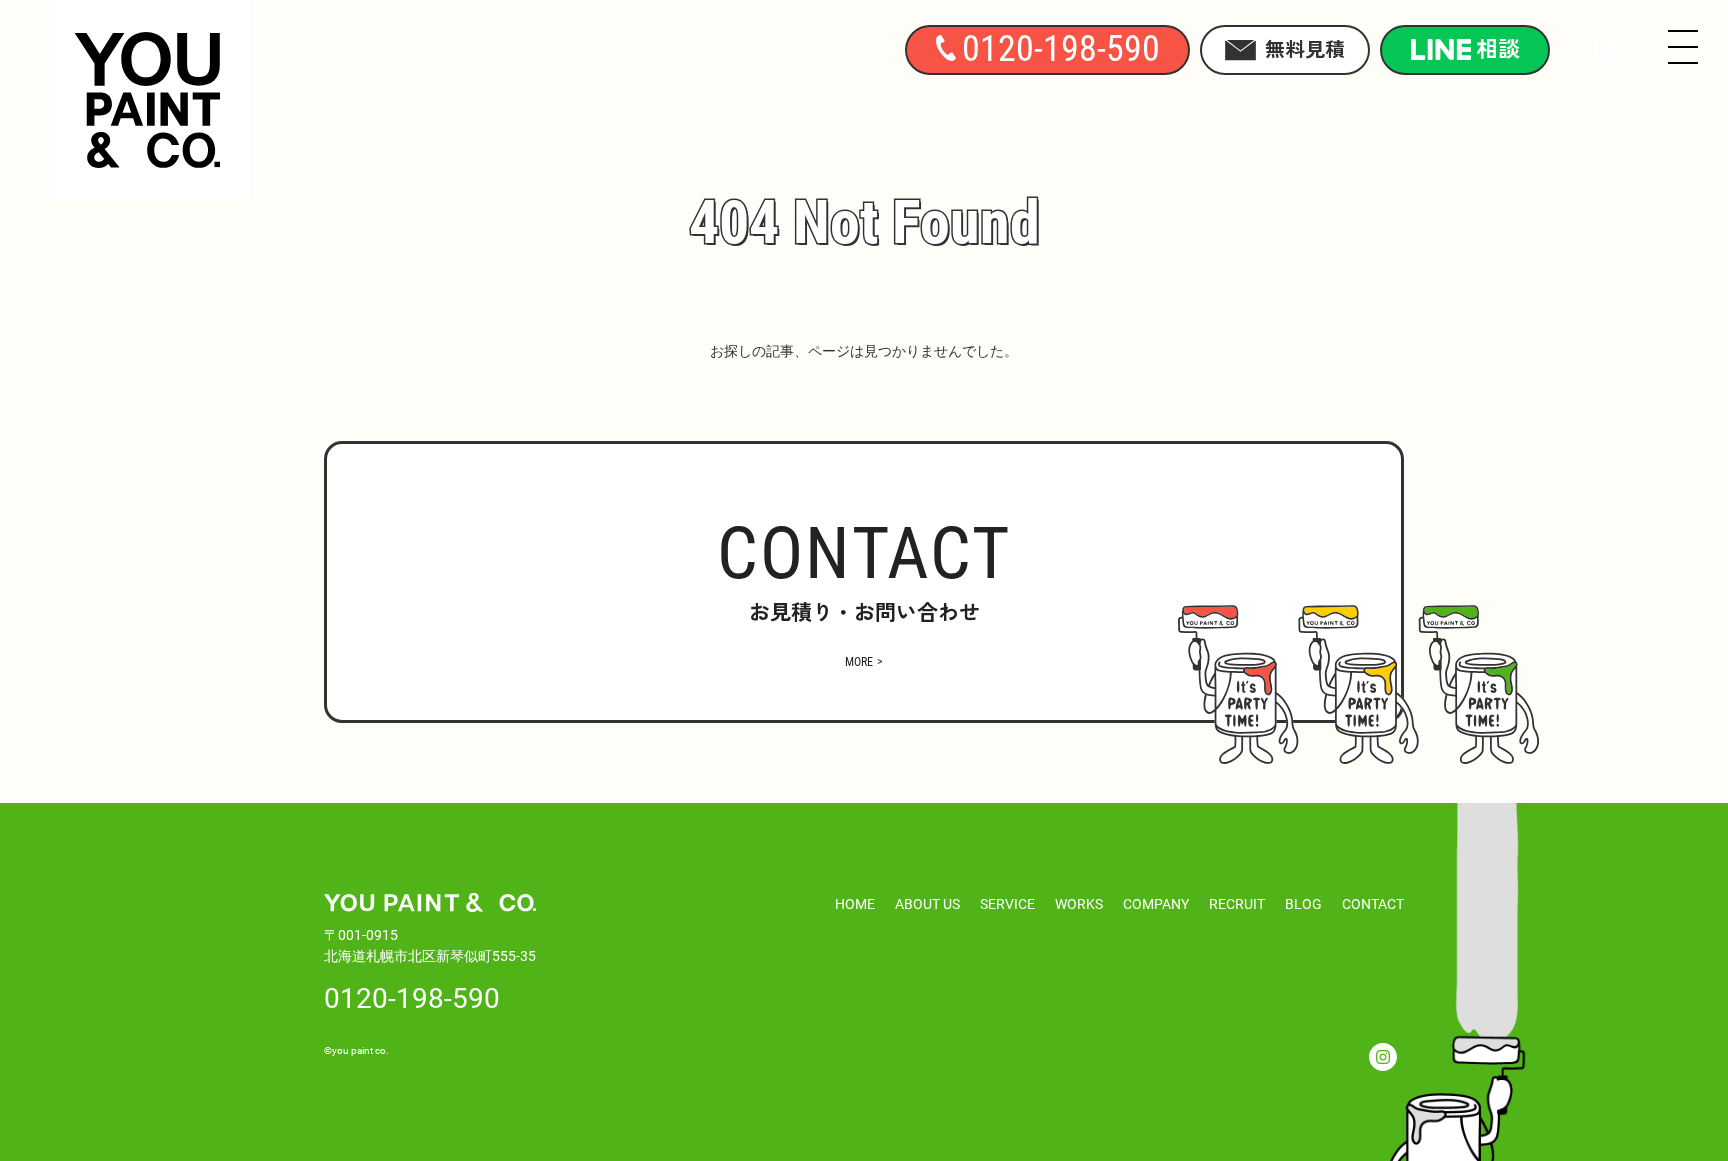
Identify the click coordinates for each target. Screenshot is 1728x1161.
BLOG (1303, 903)
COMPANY (1156, 903)
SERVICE (1007, 903)
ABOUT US (927, 903)
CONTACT (1373, 903)
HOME (855, 903)
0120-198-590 (412, 997)
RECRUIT (1237, 903)
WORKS (1079, 903)
